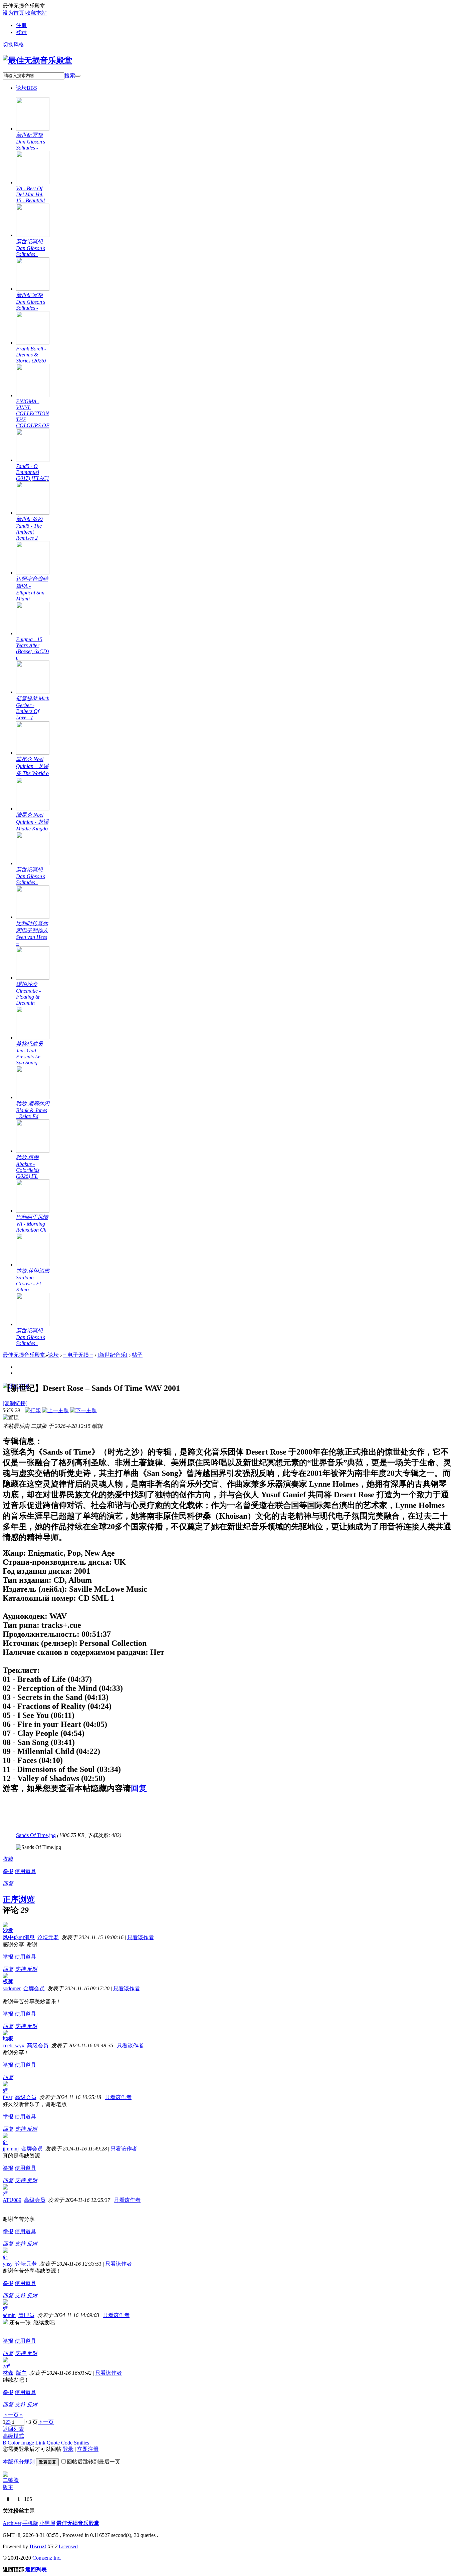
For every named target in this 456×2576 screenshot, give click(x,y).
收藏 (8, 1859)
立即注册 (88, 2449)
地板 (8, 2038)
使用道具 (25, 1871)
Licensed (68, 2546)
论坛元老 (48, 1937)
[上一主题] (55, 1410)
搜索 (70, 76)
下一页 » (13, 2415)
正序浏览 (19, 1899)
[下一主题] (83, 1410)
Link (40, 2443)
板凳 (8, 1981)
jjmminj (11, 2149)
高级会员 (38, 2045)
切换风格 (13, 45)
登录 (21, 32)
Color (14, 2443)
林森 (8, 2373)
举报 (8, 1871)
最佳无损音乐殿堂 (24, 1355)
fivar (8, 2097)
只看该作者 (141, 1937)
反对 (32, 1969)
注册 (21, 25)
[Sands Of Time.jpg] (39, 1847)
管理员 (26, 2315)
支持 (21, 1969)
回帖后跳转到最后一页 (93, 2462)
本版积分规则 (19, 2462)
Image (28, 2443)
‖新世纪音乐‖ (112, 1355)
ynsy (8, 2264)
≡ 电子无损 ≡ (78, 1355)
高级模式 (13, 2436)
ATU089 (12, 2200)
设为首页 (13, 13)
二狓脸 (11, 2480)
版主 (21, 2373)
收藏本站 (36, 13)
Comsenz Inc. (47, 2558)
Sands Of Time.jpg (36, 1835)
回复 (139, 1788)
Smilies (81, 2443)
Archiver (12, 2523)
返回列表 (13, 2429)
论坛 (27, 88)
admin (9, 2315)
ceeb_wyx (14, 2045)
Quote (53, 2443)
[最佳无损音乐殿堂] (37, 60)
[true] (78, 76)
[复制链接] (15, 1403)
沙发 (8, 1930)
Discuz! (38, 2546)
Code (67, 2443)
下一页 (46, 2422)
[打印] (33, 1410)
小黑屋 (47, 2523)
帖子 (137, 1355)
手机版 (30, 2523)
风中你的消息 (19, 1937)
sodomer (12, 1988)
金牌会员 (34, 1988)
